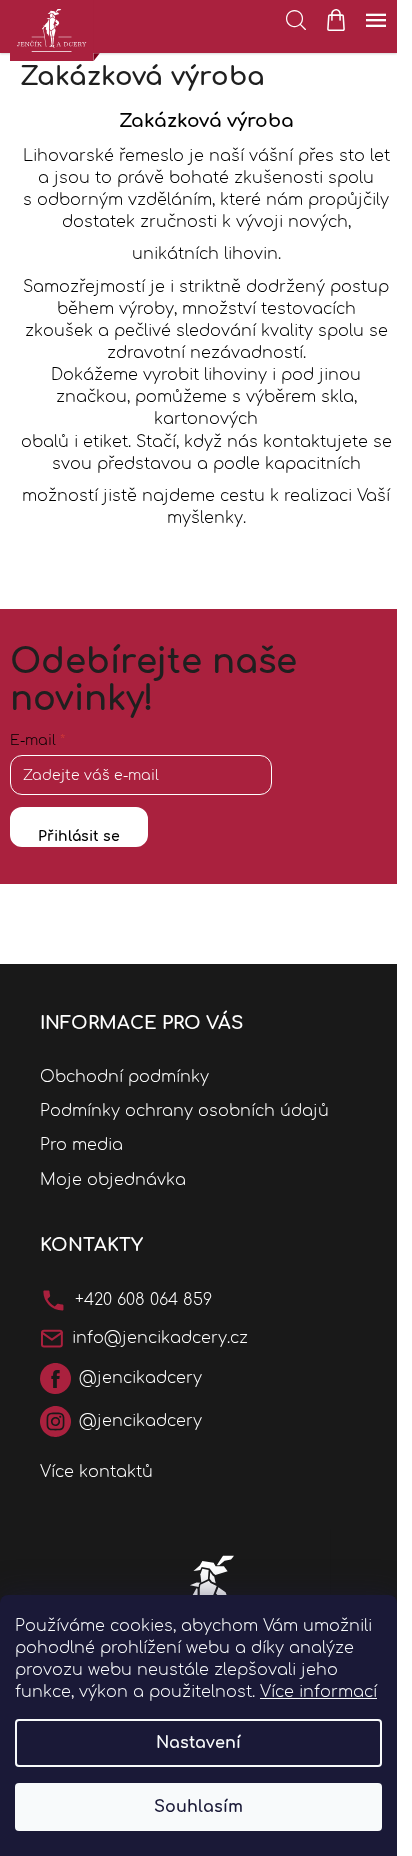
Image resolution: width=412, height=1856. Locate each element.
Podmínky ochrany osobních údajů (184, 1111)
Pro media (81, 1145)
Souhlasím (198, 1807)
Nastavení (198, 1743)
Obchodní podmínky (124, 1077)
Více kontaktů (96, 1472)
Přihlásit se (79, 836)
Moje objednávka (113, 1180)
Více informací (318, 1692)
